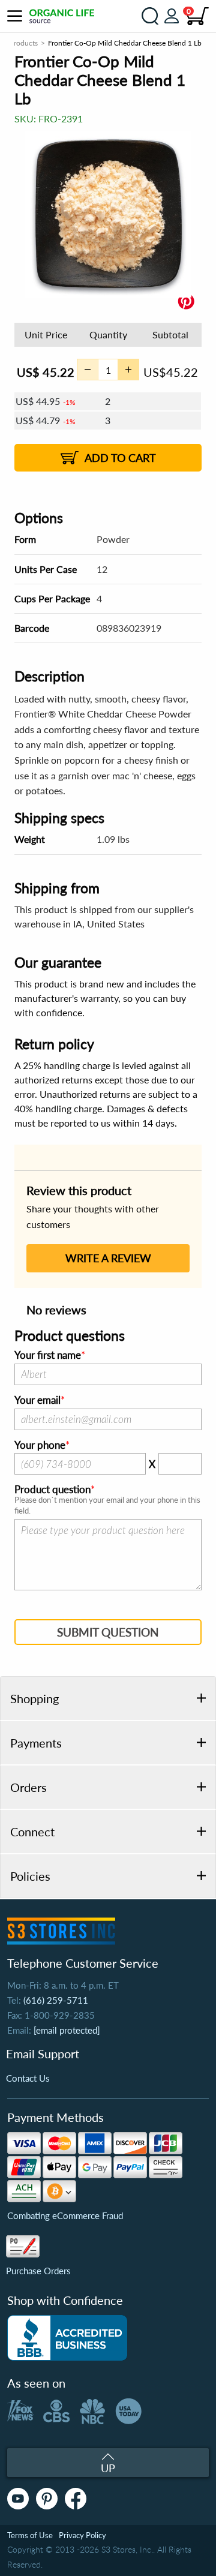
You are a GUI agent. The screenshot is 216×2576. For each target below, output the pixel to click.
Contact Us (28, 2078)
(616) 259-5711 (56, 2000)
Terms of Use (30, 2535)
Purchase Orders (38, 2271)
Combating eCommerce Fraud (65, 2215)
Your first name (48, 1355)
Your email (37, 1400)
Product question (52, 1490)
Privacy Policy (82, 2535)
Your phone (40, 1445)
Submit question (108, 1632)
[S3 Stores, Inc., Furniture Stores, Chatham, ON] (67, 2338)
